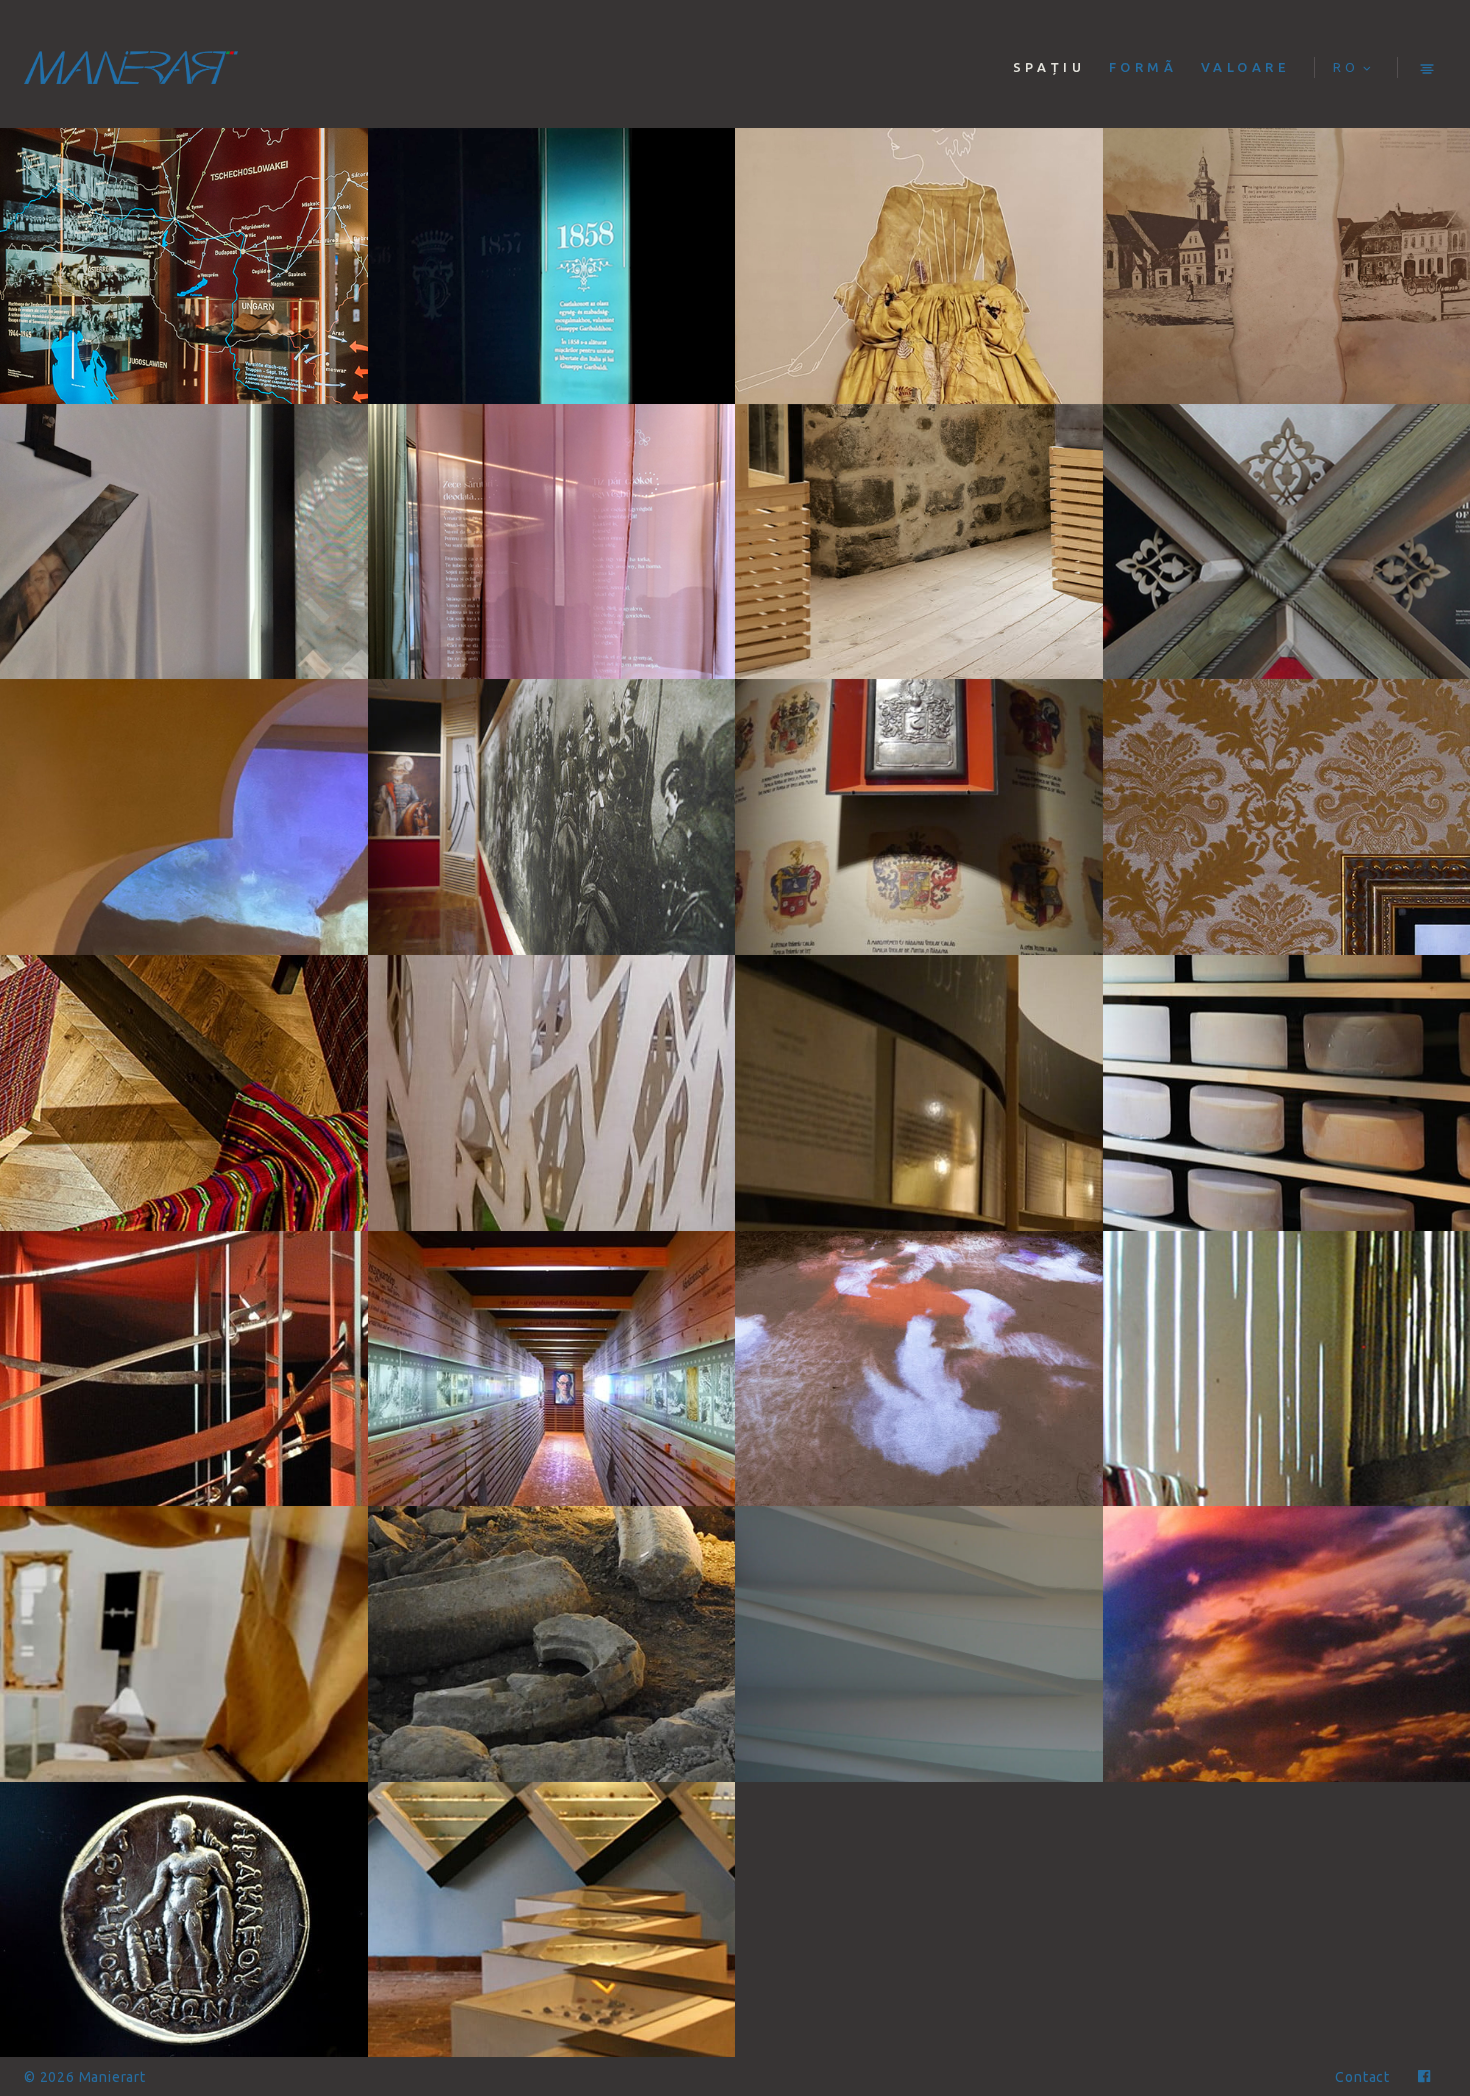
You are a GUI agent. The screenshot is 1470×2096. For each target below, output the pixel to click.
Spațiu (1049, 67)
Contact (1362, 2077)
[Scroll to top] (1424, 1980)
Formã (1143, 67)
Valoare (1246, 67)
